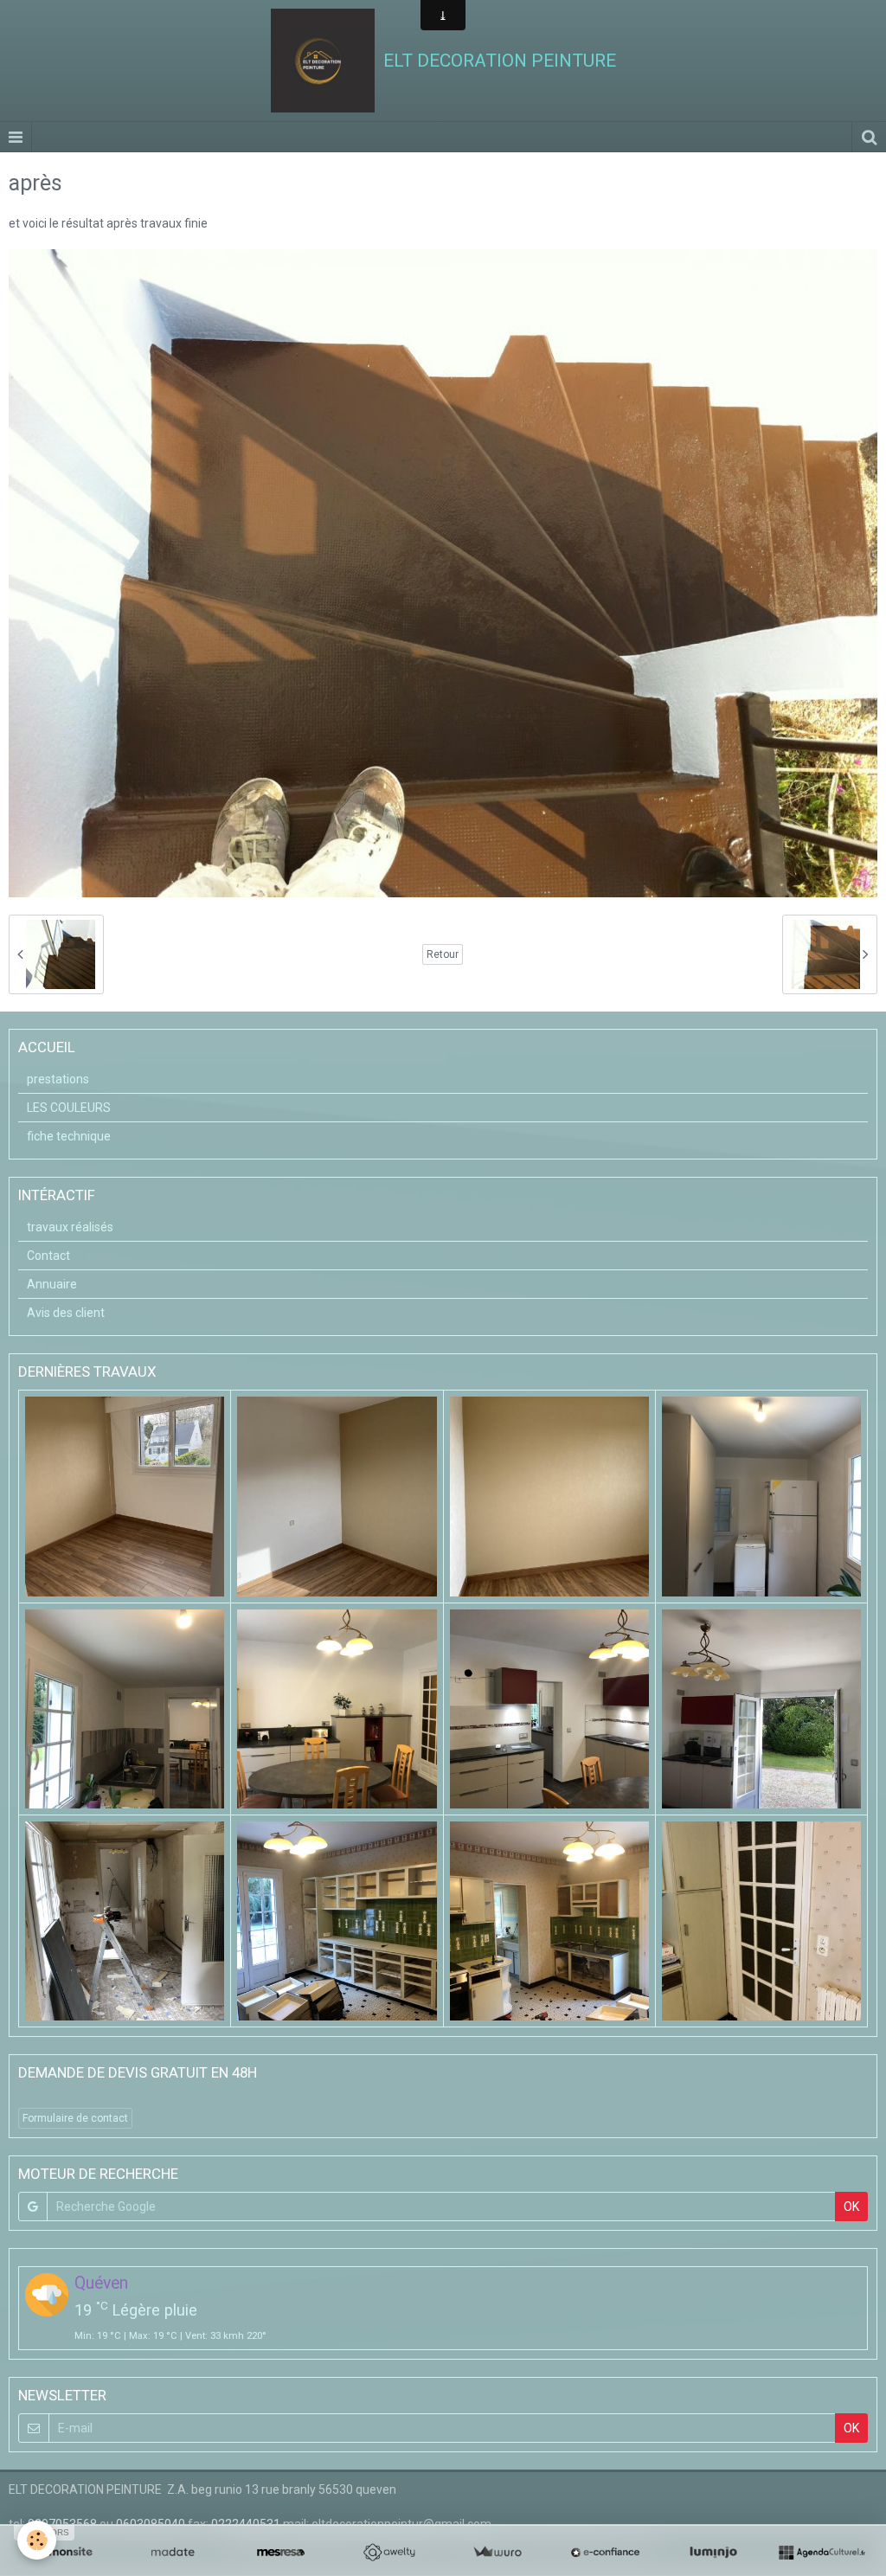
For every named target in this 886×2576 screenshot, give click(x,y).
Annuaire (52, 1284)
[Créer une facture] (497, 2553)
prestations (58, 1079)
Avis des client (66, 1313)
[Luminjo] (713, 2553)
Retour (443, 954)
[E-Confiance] (605, 2553)
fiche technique (69, 1136)
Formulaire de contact (75, 2118)
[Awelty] (389, 2553)
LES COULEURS (69, 1108)
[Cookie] (37, 2540)
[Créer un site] (64, 2553)
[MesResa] (281, 2553)
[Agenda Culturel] (822, 2553)
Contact (48, 1256)
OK (851, 2207)
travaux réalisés (70, 1227)
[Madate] (173, 2553)
